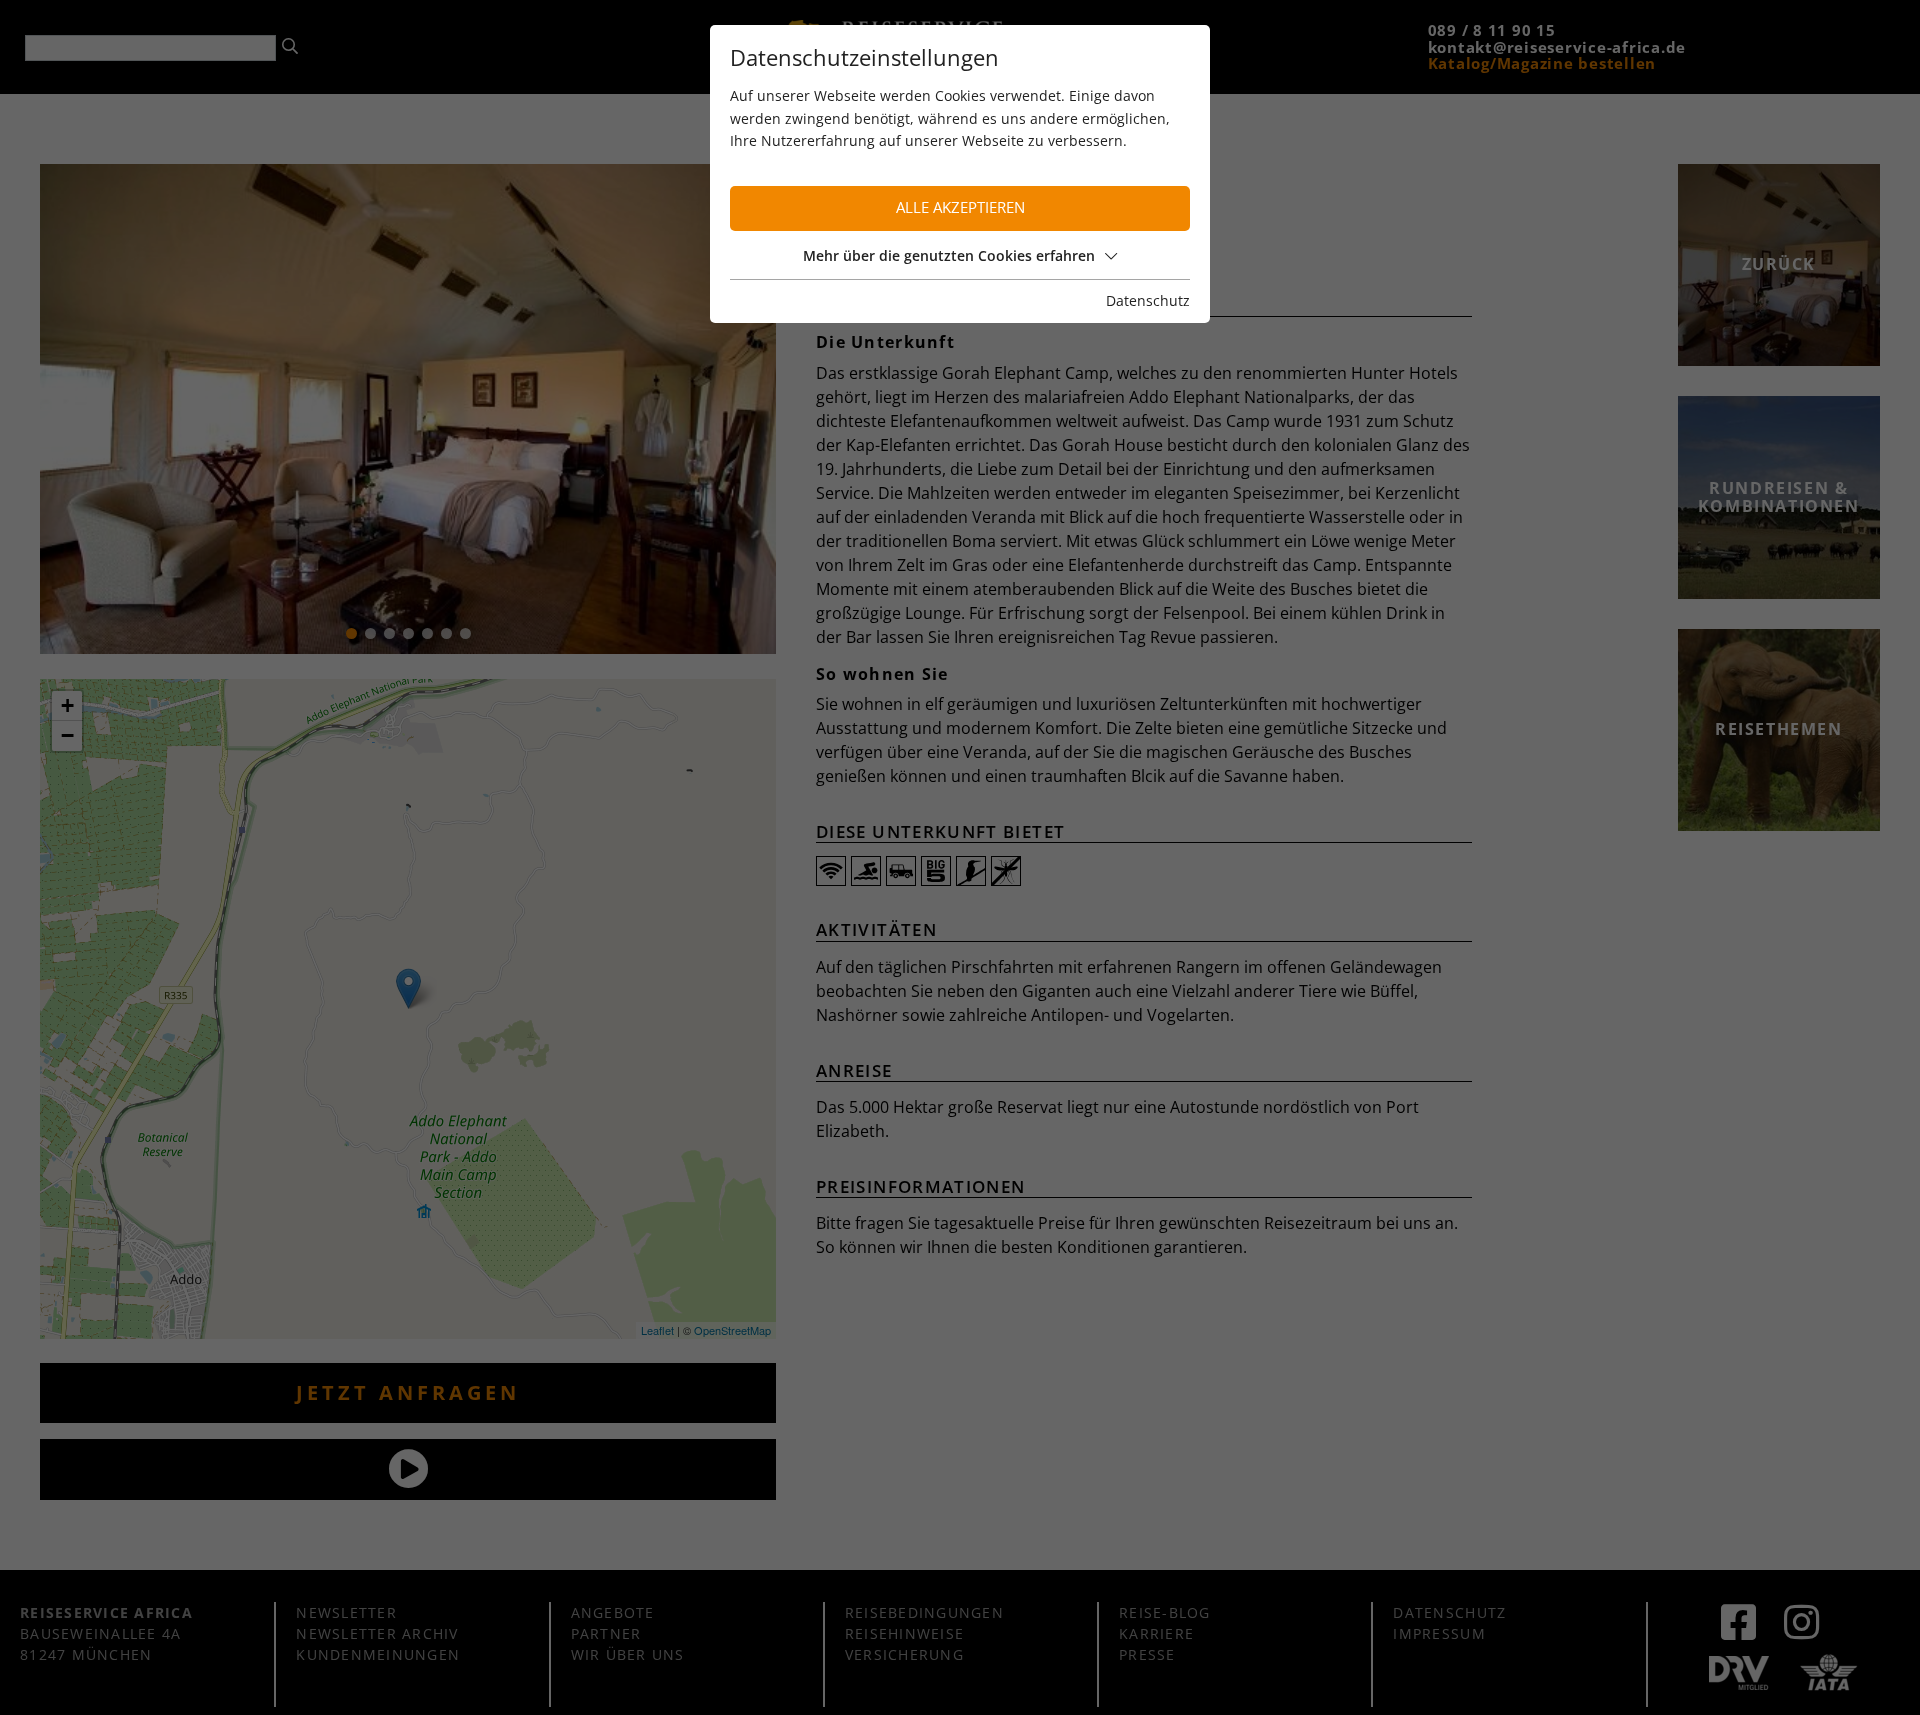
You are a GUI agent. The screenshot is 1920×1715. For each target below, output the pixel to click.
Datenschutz (1148, 300)
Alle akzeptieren (960, 207)
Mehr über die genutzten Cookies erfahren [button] (949, 255)
